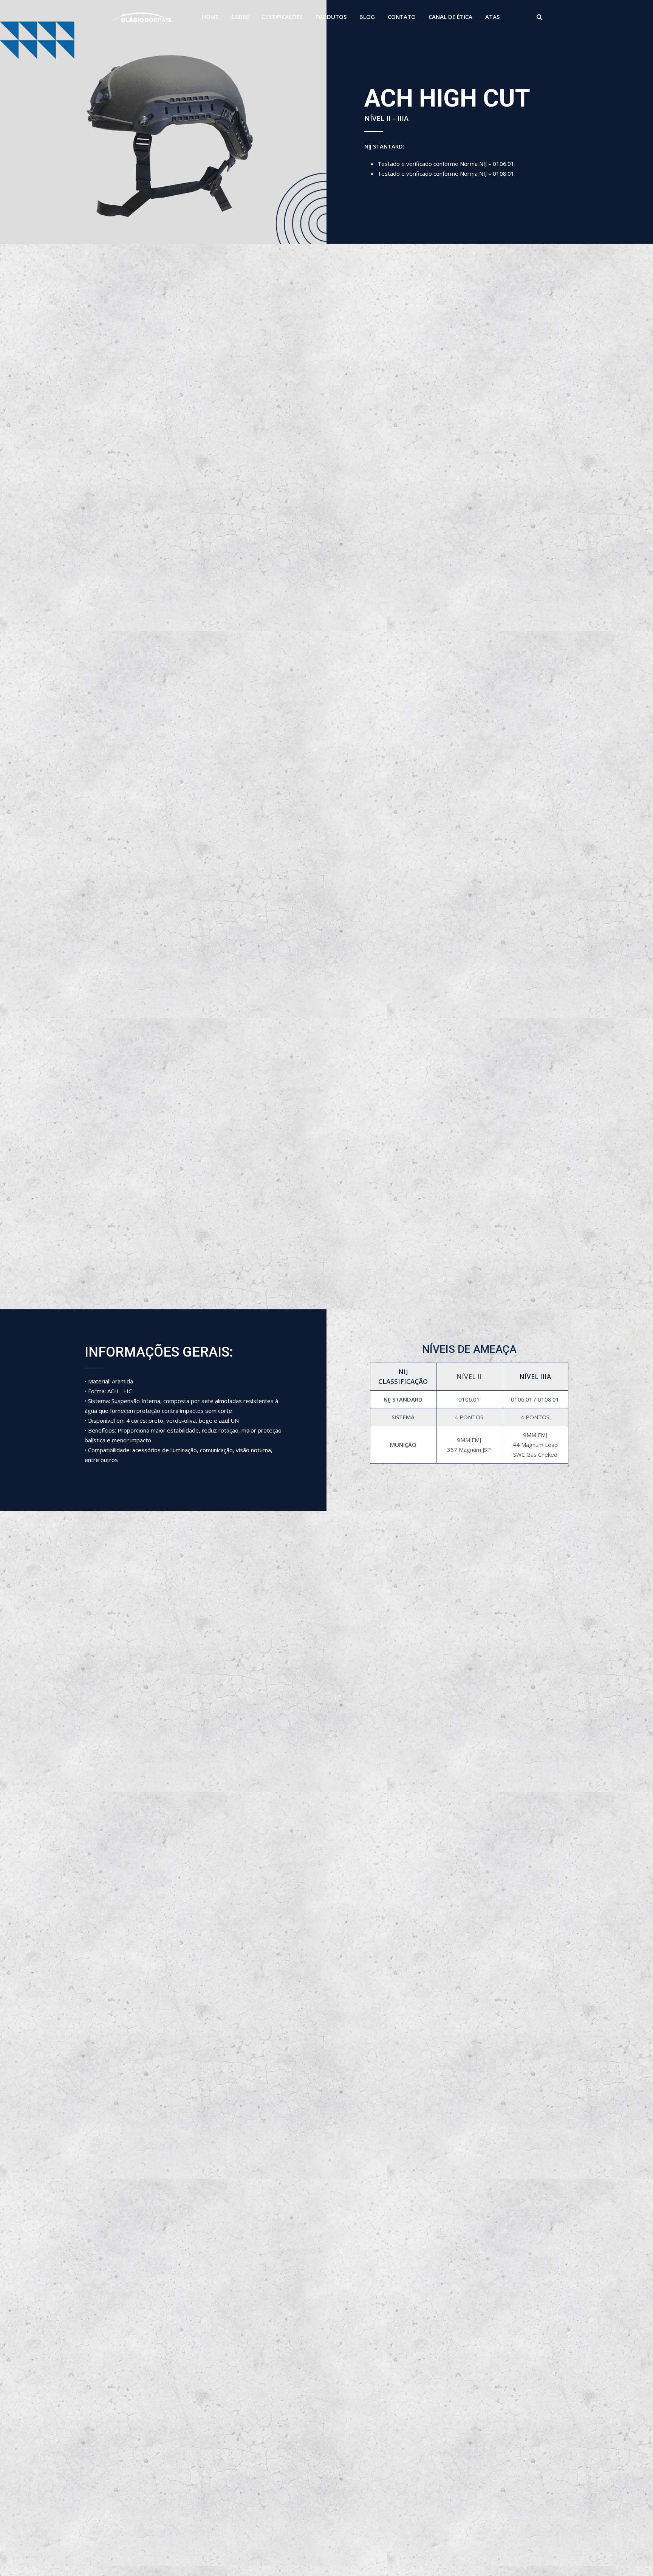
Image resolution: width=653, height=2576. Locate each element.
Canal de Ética (450, 17)
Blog (367, 17)
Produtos (331, 17)
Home (210, 17)
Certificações (282, 17)
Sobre (240, 17)
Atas (492, 17)
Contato (402, 17)
